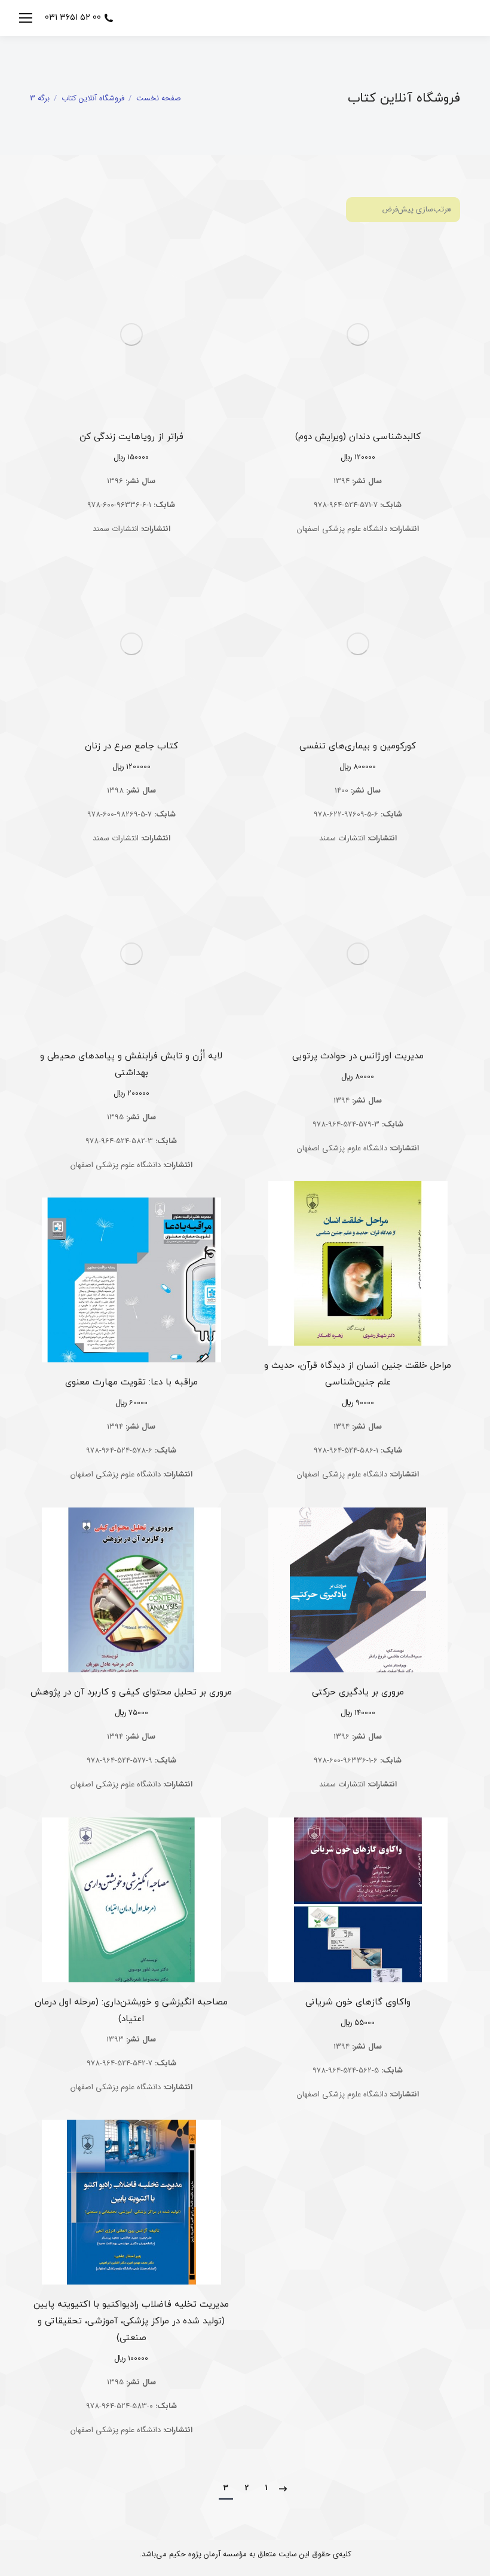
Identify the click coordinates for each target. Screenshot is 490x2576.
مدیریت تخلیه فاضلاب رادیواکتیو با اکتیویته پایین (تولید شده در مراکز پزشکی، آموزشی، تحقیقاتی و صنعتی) (131, 2321)
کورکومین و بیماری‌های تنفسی (358, 746)
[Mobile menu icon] (26, 18)
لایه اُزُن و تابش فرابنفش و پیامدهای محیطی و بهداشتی (131, 1065)
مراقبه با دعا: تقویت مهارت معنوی (131, 1382)
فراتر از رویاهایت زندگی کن (131, 437)
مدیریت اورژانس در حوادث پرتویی (358, 1056)
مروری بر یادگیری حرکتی (358, 1692)
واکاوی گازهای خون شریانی (358, 2002)
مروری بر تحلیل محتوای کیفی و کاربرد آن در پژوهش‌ (131, 1692)
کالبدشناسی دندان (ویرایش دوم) (358, 437)
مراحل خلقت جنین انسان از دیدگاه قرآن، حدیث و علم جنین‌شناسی (358, 1374)
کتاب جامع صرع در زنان (131, 746)
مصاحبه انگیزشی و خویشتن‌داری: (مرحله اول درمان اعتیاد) (131, 2011)
